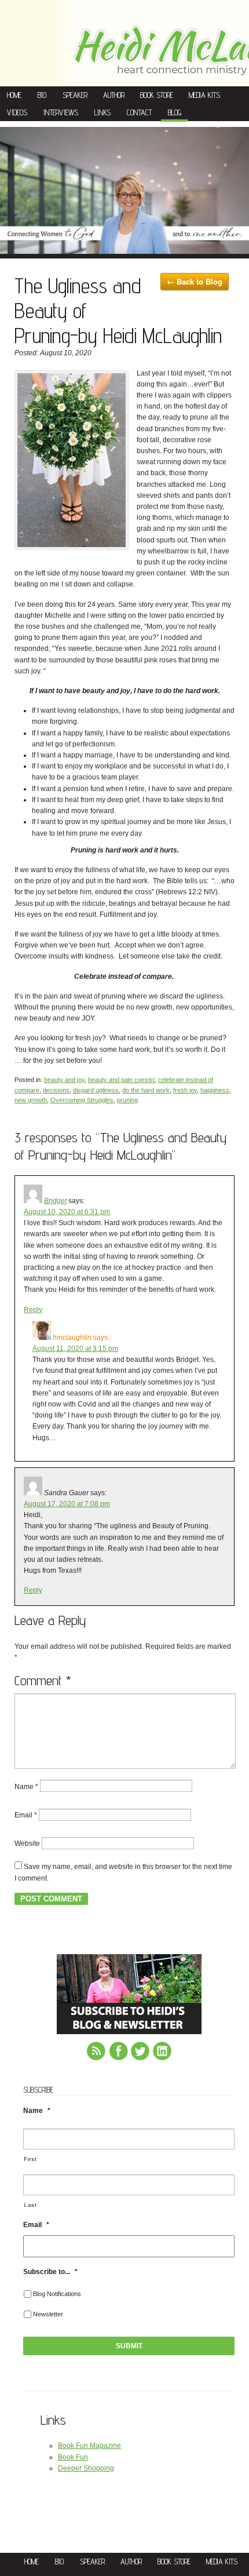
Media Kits (204, 95)
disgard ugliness (96, 1090)
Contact (139, 112)
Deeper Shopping (86, 2468)
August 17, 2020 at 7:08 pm (67, 1504)
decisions (56, 1090)
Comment (43, 1680)
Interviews (61, 112)
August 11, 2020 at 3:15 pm (75, 1349)
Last (30, 2205)
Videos (17, 112)
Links (102, 112)
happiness (215, 1090)
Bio (42, 95)
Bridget (55, 1201)
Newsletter (48, 2314)
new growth (31, 1100)
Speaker (75, 95)
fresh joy (185, 1090)
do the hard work (146, 1090)
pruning (127, 1100)
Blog (175, 112)
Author (114, 95)
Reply (33, 1310)
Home (14, 95)
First (30, 2159)
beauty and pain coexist (121, 1080)
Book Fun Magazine (89, 2446)
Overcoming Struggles (82, 1100)
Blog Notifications (57, 2294)
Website (27, 1843)
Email (26, 1815)
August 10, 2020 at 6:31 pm (67, 1212)
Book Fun (73, 2457)
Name (26, 1786)
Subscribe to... (50, 2272)
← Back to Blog (195, 281)
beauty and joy (64, 1080)
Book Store (157, 95)
